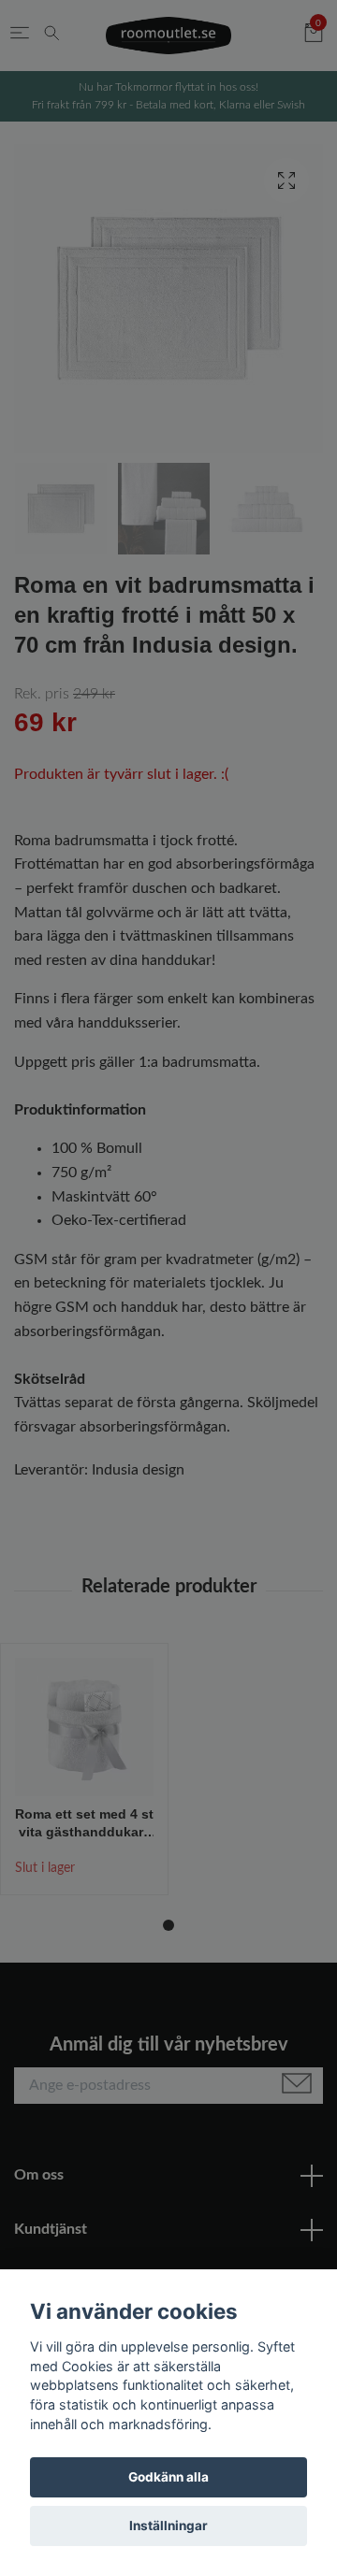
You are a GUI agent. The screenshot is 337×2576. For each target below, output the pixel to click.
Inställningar (168, 2526)
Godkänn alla (168, 2477)
